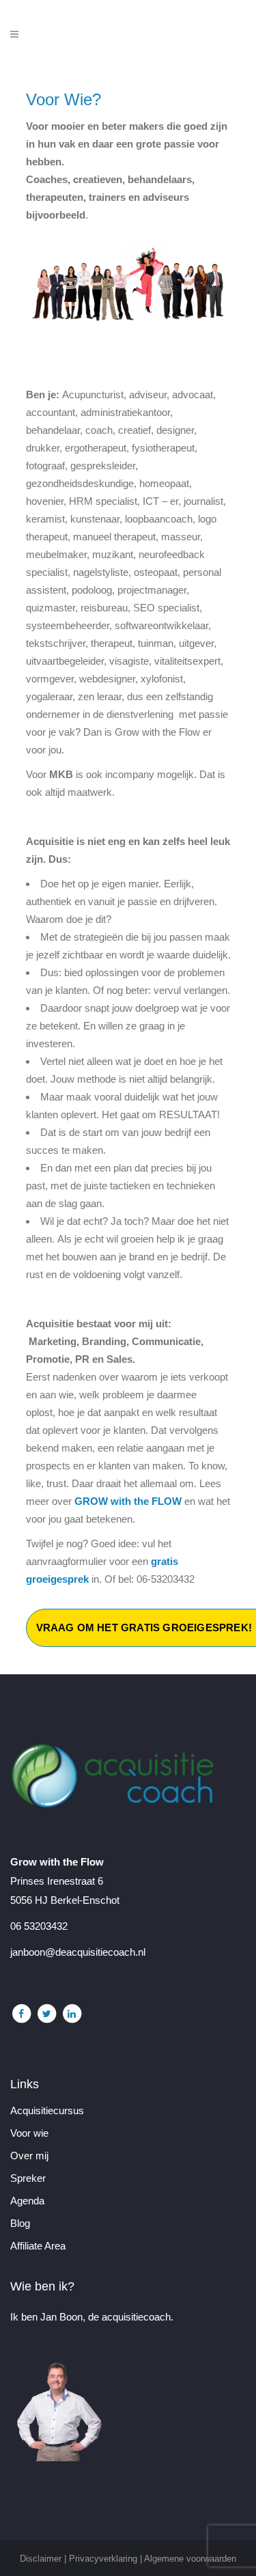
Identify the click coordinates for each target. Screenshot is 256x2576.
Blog (20, 2224)
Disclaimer (41, 2559)
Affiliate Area (38, 2246)
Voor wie (29, 2133)
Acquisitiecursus (47, 2111)
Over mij (29, 2156)
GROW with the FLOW (128, 1501)
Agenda (27, 2201)
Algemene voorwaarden (190, 2559)
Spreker (28, 2178)
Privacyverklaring (103, 2559)
